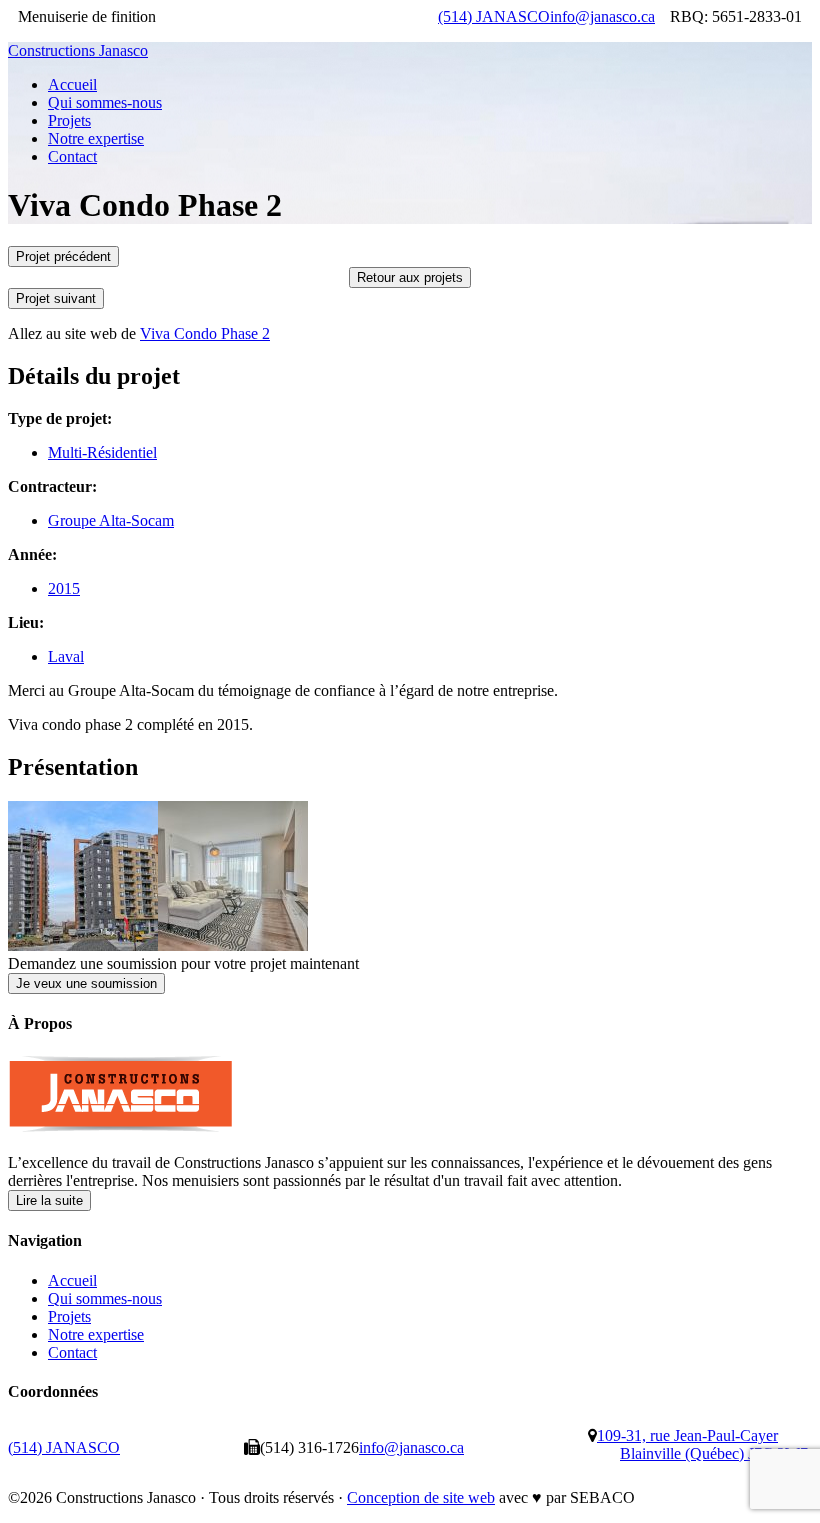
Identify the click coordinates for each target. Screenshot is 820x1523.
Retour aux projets (410, 277)
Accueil (72, 1280)
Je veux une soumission (86, 983)
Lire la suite (49, 1200)
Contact (72, 1352)
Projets (69, 1316)
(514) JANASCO (494, 16)
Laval (66, 656)
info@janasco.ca (602, 16)
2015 (64, 588)
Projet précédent (63, 256)
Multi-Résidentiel (102, 452)
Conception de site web (421, 1497)
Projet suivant (56, 298)
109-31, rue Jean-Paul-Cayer (702, 1444)
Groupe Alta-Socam (111, 520)
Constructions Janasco (78, 50)
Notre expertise (96, 1334)
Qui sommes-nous (105, 1298)
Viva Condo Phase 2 (205, 333)
